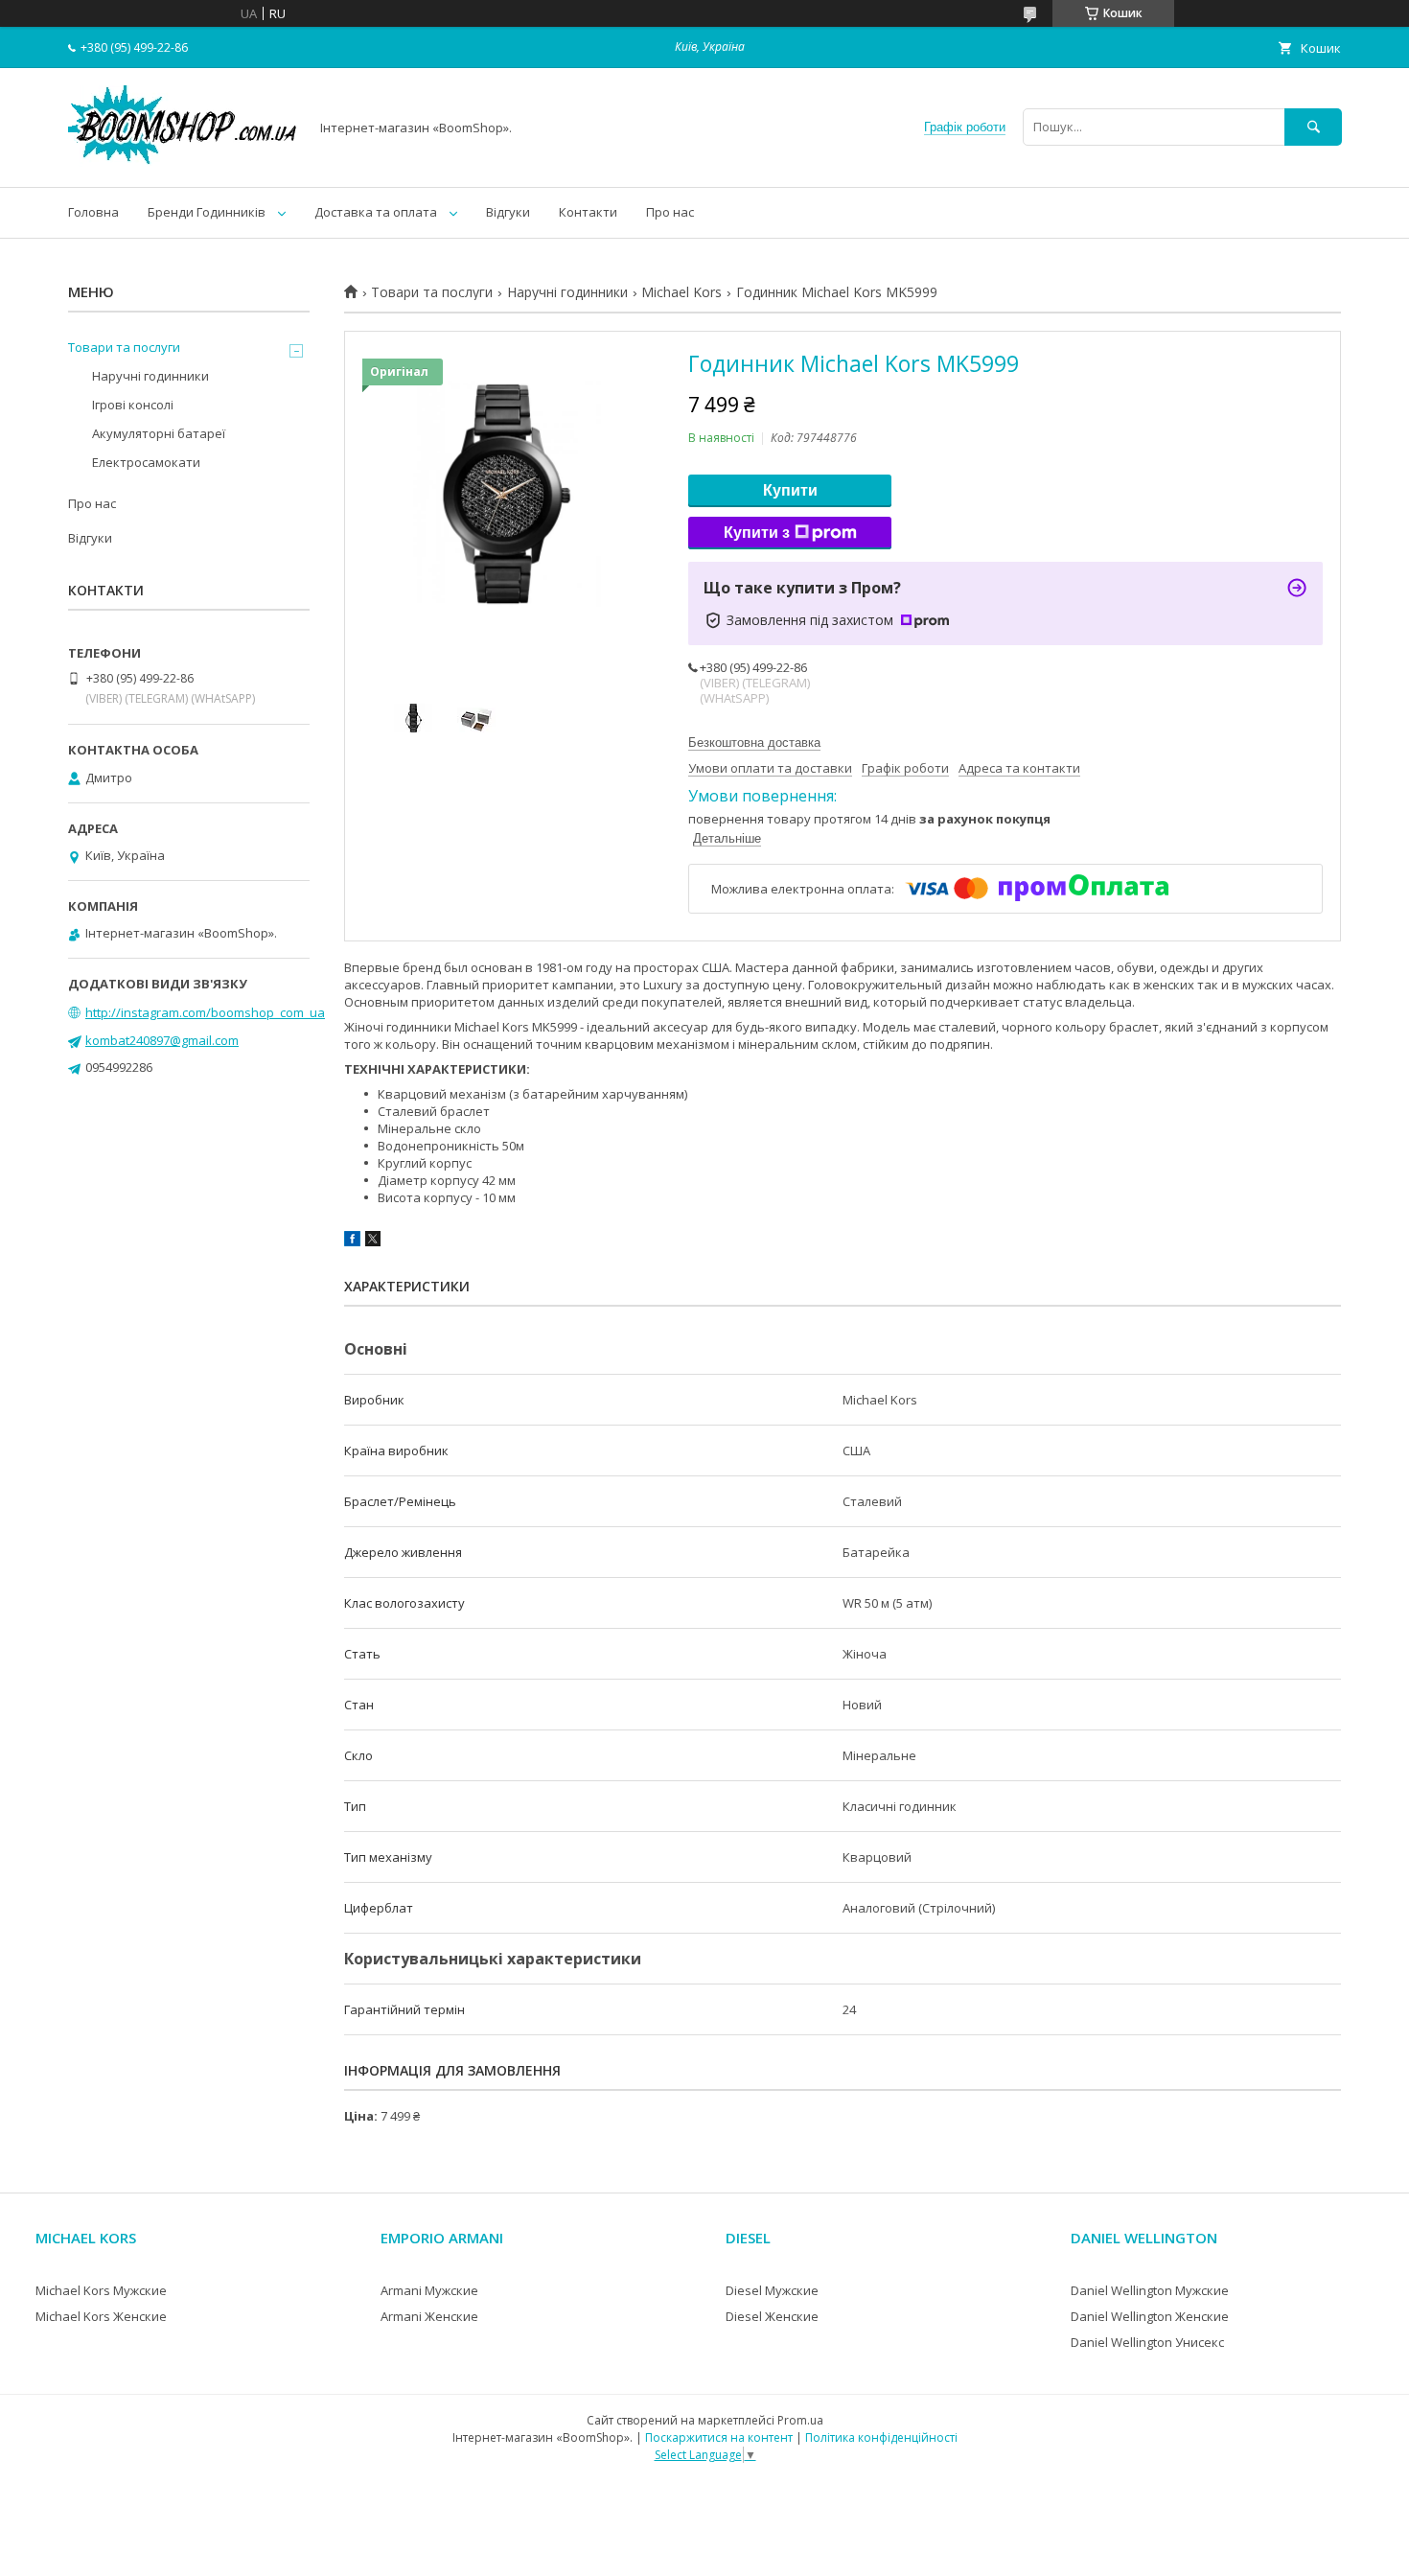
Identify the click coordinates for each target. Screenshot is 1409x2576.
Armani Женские (429, 2316)
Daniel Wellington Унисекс (1147, 2342)
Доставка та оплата (376, 212)
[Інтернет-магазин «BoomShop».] (183, 162)
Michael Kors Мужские (101, 2290)
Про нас (670, 212)
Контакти (588, 212)
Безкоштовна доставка (754, 743)
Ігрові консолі (133, 405)
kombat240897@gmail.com (162, 1040)
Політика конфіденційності (881, 2437)
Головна (93, 212)
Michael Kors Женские (101, 2316)
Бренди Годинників (207, 212)
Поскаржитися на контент (719, 2437)
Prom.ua (800, 2420)
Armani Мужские (429, 2290)
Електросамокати (146, 462)
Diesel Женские (772, 2316)
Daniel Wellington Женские (1150, 2316)
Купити (790, 490)
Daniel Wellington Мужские (1150, 2290)
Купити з (757, 533)
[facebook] (352, 1242)
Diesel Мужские (772, 2290)
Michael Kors (681, 292)
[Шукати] (1313, 127)
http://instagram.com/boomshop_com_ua (205, 1012)
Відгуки (508, 212)
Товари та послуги (432, 292)
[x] (373, 1242)
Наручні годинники (567, 292)
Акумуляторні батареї (159, 433)
